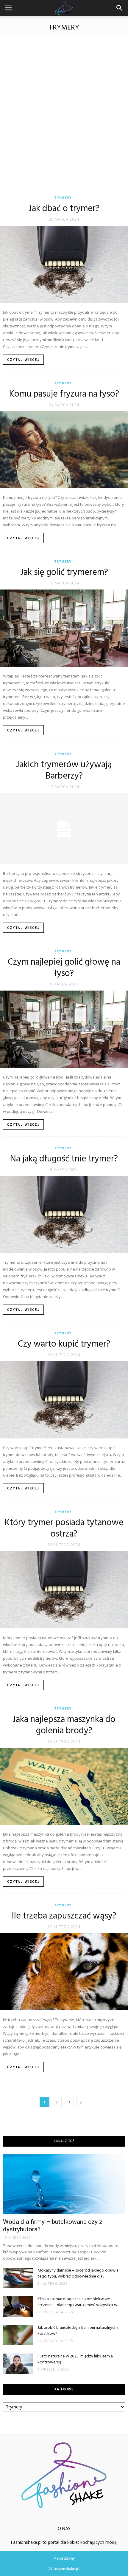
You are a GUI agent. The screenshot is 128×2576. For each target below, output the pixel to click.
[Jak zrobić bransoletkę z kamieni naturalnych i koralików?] (18, 2335)
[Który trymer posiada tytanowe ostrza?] (64, 1590)
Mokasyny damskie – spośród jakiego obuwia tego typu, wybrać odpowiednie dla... (78, 2273)
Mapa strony (64, 2558)
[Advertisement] (64, 113)
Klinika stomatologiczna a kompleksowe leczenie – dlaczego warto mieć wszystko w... (78, 2302)
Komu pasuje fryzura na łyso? (64, 394)
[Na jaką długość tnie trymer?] (64, 1215)
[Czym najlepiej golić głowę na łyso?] (64, 1029)
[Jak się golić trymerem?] (64, 628)
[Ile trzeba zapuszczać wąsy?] (64, 1972)
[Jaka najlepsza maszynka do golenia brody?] (64, 1787)
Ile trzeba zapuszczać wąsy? (64, 1916)
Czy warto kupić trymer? (64, 1344)
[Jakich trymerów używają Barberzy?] (64, 829)
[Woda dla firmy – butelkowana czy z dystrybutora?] (64, 2184)
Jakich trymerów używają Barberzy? (64, 771)
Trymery (63, 198)
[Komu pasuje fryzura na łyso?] (64, 450)
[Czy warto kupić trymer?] (64, 1400)
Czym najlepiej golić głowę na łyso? (64, 968)
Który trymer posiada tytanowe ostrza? (64, 1528)
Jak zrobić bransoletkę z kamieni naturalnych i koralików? (78, 2331)
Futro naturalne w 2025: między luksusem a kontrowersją (75, 2359)
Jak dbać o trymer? (64, 209)
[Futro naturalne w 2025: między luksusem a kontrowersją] (18, 2364)
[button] (120, 8)
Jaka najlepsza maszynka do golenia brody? (64, 1725)
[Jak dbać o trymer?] (64, 264)
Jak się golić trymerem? (64, 573)
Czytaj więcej (24, 360)
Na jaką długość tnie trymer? (64, 1159)
